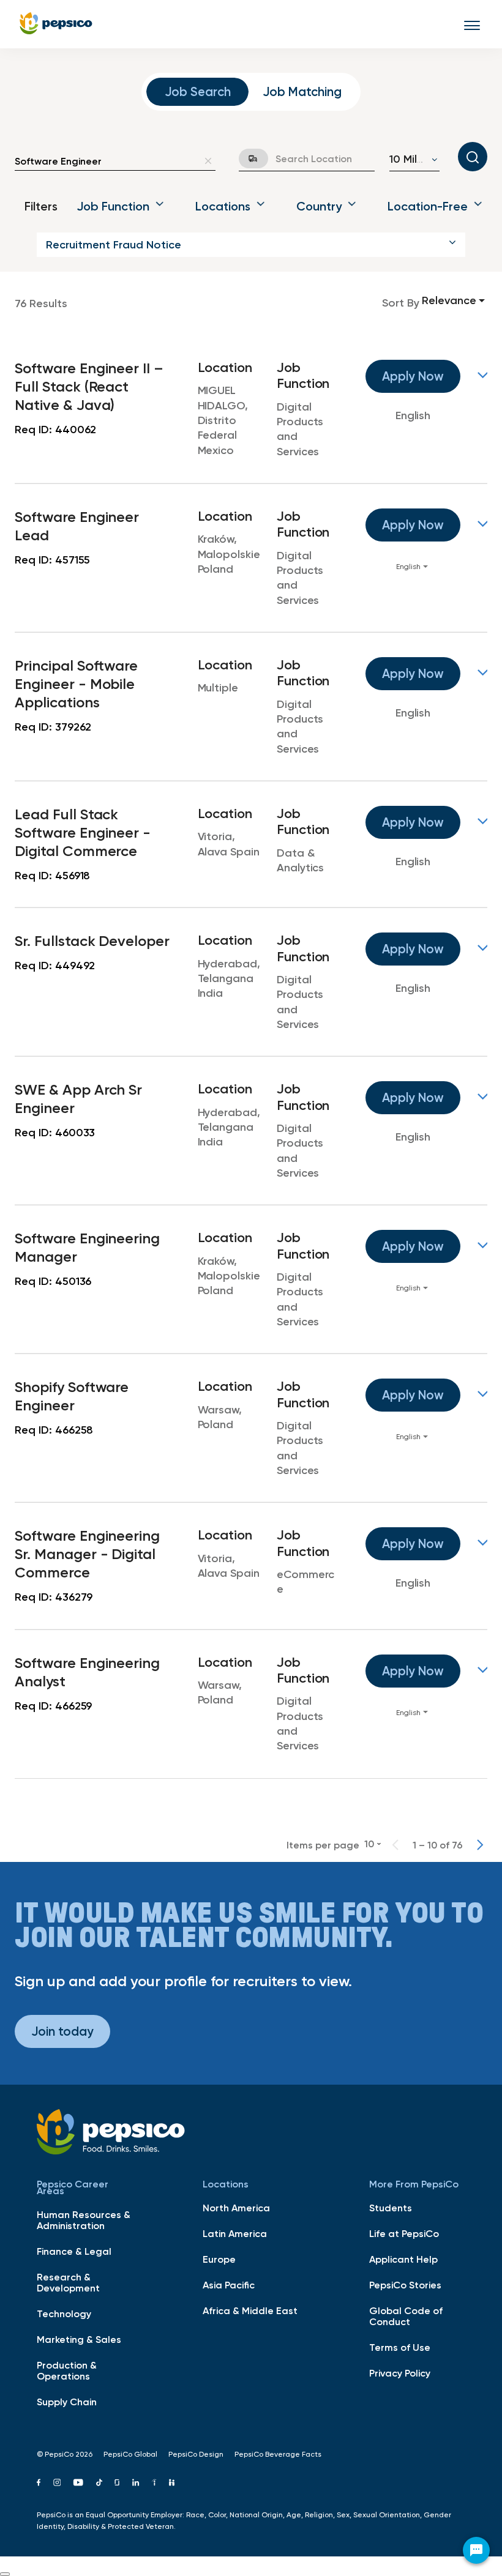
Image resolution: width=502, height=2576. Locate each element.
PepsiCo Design (196, 2454)
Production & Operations (67, 2370)
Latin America (235, 2233)
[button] (251, 245)
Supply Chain (67, 2402)
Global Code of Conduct (406, 2316)
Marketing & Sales (79, 2339)
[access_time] (246, 158)
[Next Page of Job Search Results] (480, 1845)
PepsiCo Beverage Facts (278, 2454)
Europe (219, 2259)
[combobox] (106, 161)
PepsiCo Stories (405, 2285)
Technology (64, 2314)
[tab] (197, 92)
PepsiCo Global (130, 2454)
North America (236, 2208)
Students (391, 2208)
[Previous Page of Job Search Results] (395, 1845)
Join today (62, 2031)
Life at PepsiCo (404, 2233)
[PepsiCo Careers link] (56, 24)
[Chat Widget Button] (476, 2550)
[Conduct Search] (473, 157)
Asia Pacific (229, 2285)
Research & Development (68, 2282)
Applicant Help (403, 2259)
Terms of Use (400, 2347)
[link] (251, 409)
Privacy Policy (400, 2373)
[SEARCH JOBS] (473, 157)
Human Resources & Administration (84, 2220)
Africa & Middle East (250, 2310)
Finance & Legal (74, 2251)
